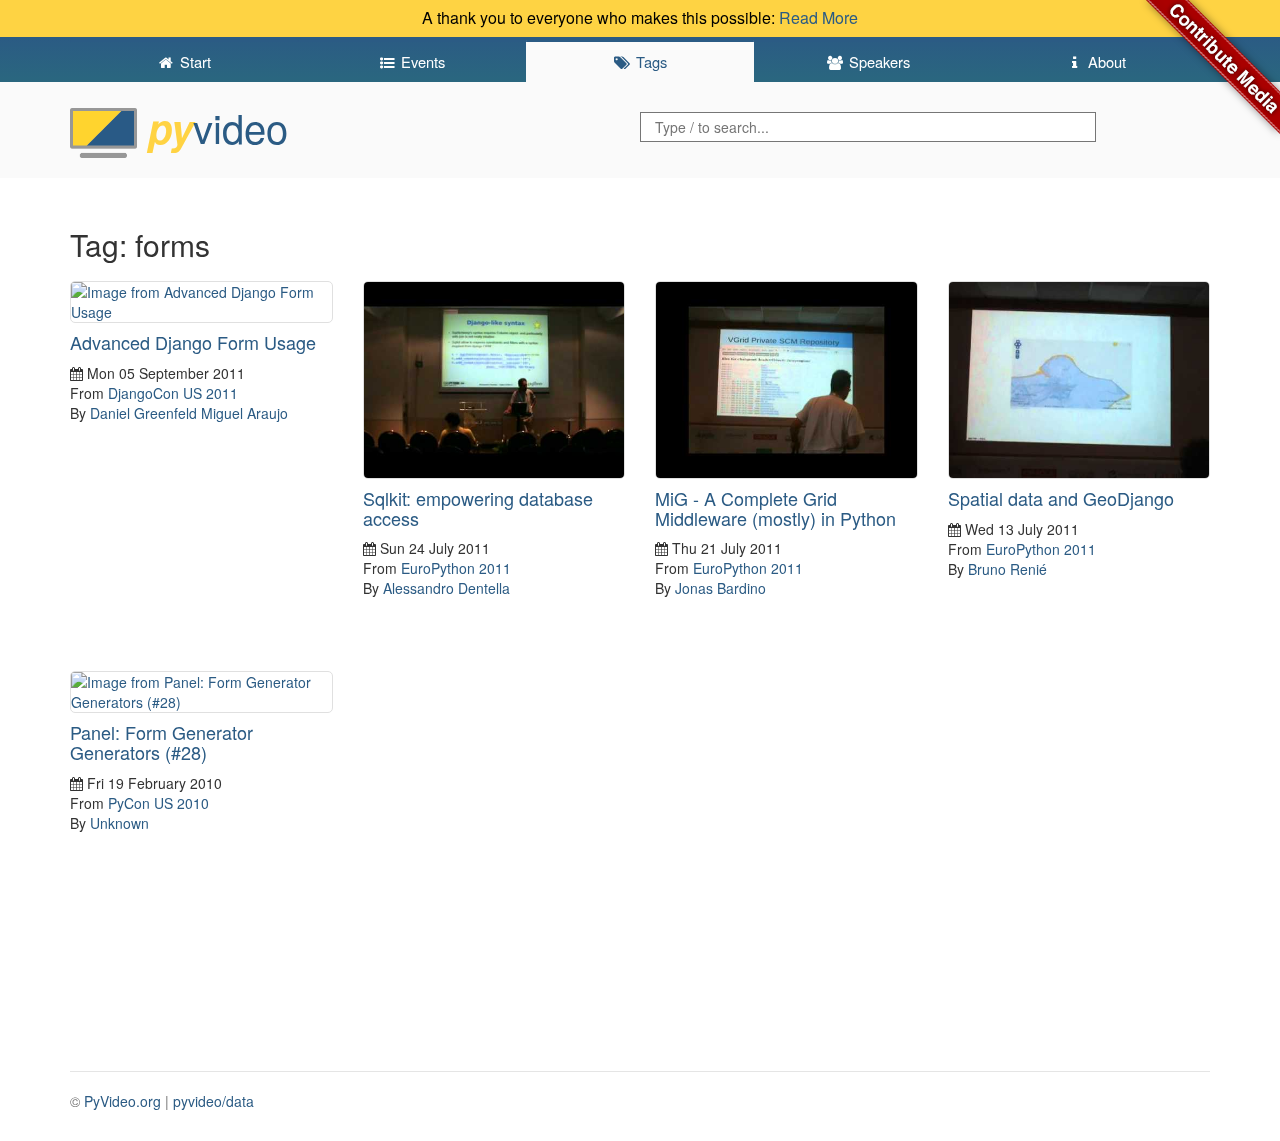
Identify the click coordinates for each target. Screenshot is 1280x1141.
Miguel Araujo (244, 413)
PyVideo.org (122, 1101)
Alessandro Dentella (446, 588)
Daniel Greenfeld (143, 413)
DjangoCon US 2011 (173, 393)
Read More (818, 17)
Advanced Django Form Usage (193, 342)
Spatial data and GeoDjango (1061, 498)
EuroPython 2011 (456, 568)
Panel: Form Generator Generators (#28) (161, 742)
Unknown (119, 823)
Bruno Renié (1007, 569)
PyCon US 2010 (158, 803)
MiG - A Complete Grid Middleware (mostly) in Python (775, 508)
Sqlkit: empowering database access (478, 508)
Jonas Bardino (720, 588)
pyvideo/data (213, 1101)
